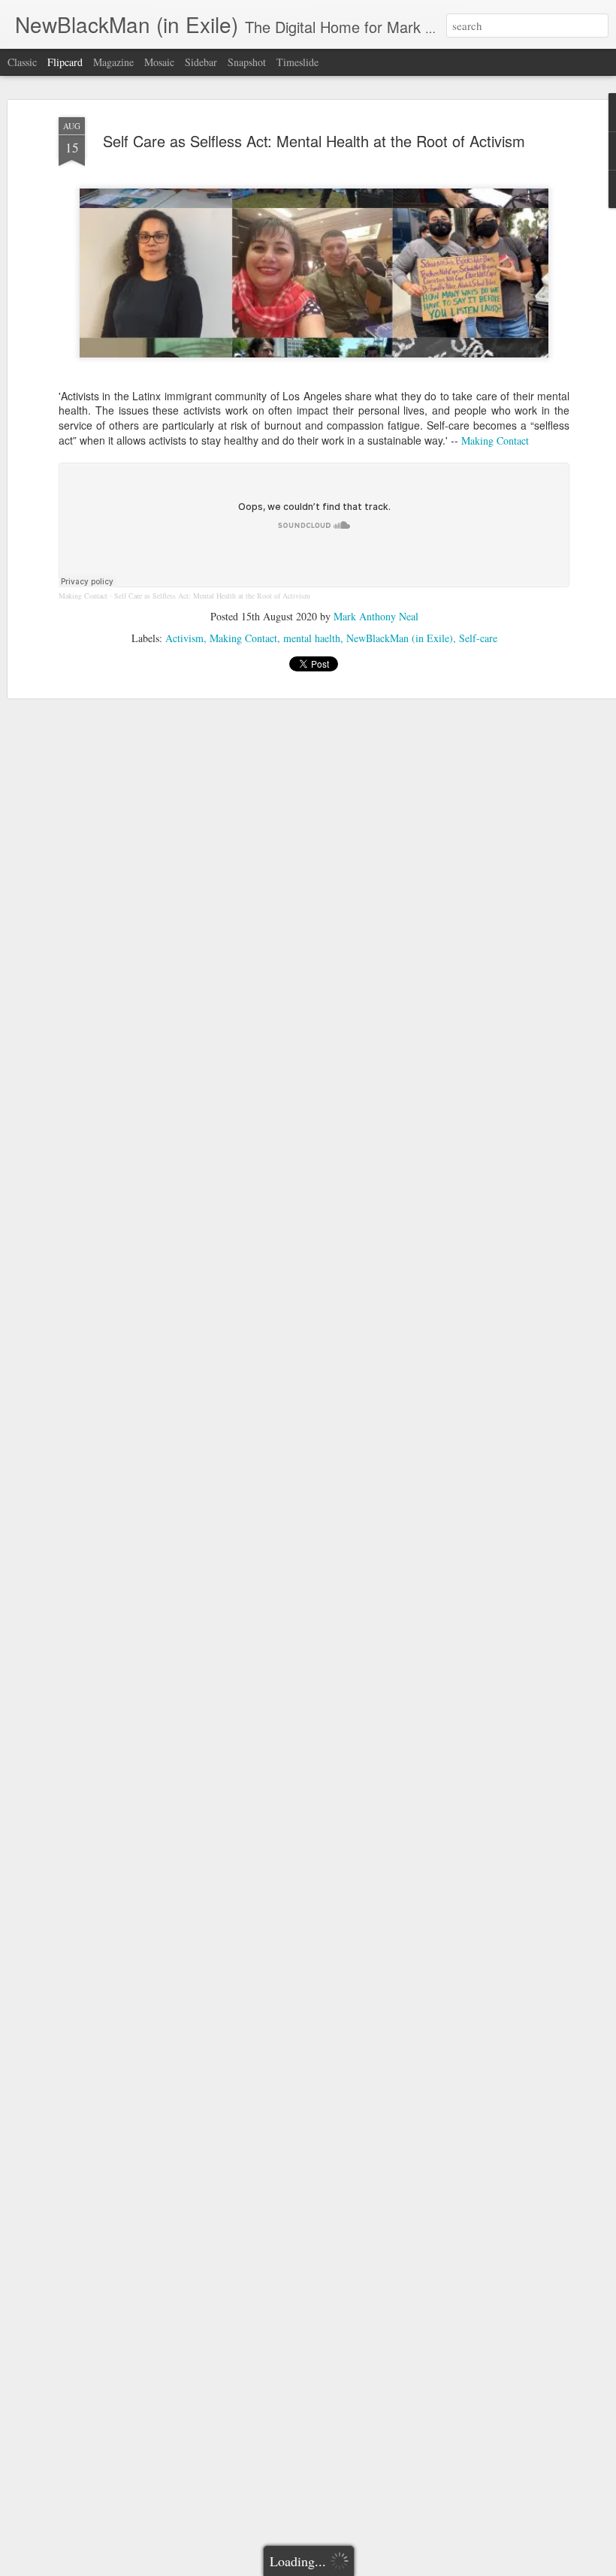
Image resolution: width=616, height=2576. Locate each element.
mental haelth (312, 638)
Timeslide (297, 62)
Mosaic (159, 62)
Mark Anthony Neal (376, 616)
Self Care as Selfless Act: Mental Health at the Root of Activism (314, 141)
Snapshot (247, 62)
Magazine (113, 62)
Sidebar (201, 62)
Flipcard (65, 62)
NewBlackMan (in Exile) (400, 638)
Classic (22, 62)
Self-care (478, 638)
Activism (184, 638)
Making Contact (497, 440)
